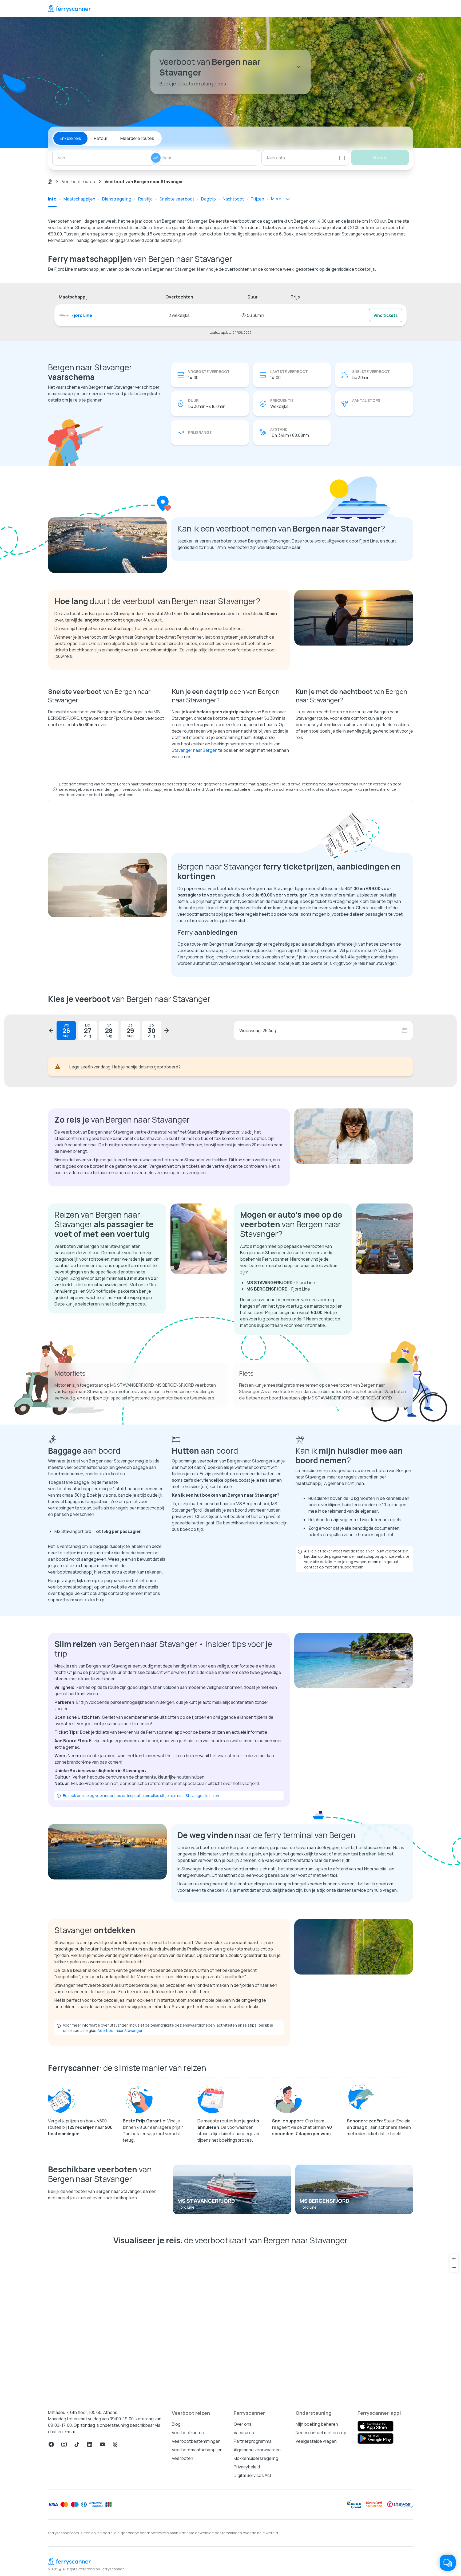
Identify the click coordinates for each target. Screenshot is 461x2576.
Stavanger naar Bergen (195, 750)
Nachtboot (233, 199)
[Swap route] (156, 158)
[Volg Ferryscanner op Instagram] (64, 2444)
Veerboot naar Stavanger (120, 2030)
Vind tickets (386, 315)
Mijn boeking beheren (317, 2424)
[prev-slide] (51, 1031)
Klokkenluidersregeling (256, 2458)
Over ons (243, 2424)
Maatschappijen (79, 199)
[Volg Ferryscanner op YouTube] (102, 2444)
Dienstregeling (117, 199)
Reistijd (145, 199)
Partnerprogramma (253, 2441)
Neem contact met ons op (321, 2433)
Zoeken (380, 158)
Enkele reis (70, 138)
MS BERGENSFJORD (325, 2201)
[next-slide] (166, 1031)
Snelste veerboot (177, 199)
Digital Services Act (253, 2475)
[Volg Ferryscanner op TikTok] (77, 2444)
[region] (230, 2325)
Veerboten (182, 2458)
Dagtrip (208, 199)
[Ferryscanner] (69, 9)
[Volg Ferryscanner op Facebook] (51, 2444)
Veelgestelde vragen (316, 2441)
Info (52, 199)
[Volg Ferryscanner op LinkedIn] (90, 2444)
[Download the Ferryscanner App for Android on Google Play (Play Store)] (375, 2439)
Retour (101, 138)
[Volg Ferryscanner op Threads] (115, 2444)
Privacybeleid (247, 2467)
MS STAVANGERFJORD (206, 2201)
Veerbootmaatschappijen (197, 2450)
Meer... (278, 199)
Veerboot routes (78, 182)
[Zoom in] (454, 2259)
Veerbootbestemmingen (196, 2441)
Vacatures (244, 2433)
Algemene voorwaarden (257, 2450)
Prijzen (257, 199)
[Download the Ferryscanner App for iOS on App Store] (375, 2426)
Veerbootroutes (188, 2433)
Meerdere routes (137, 138)
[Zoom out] (454, 2268)
